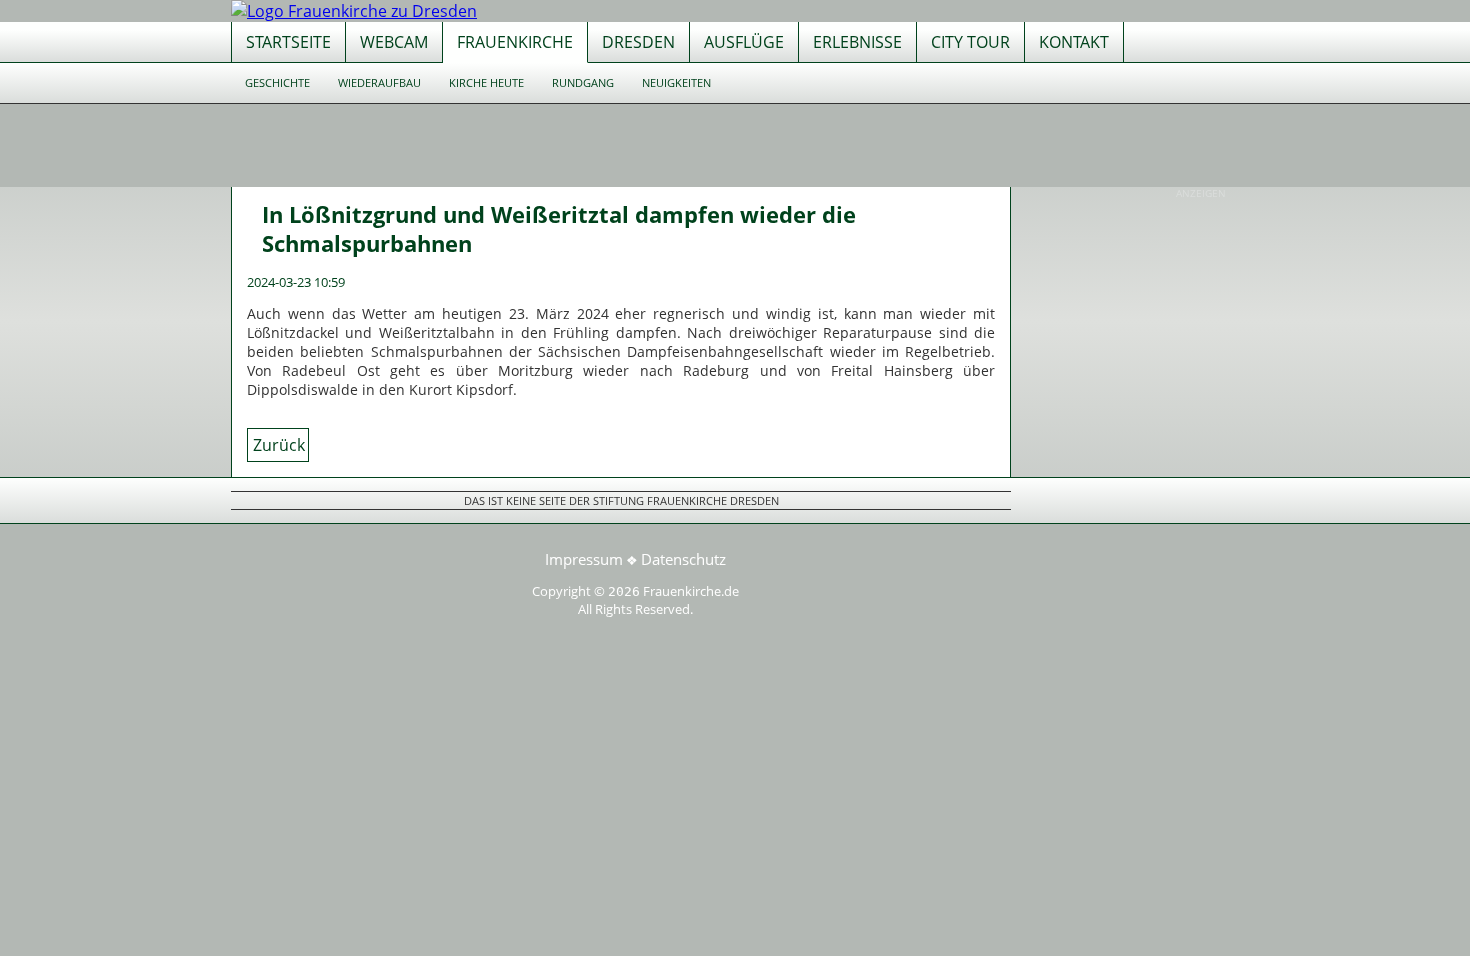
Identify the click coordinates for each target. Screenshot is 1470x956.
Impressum (584, 559)
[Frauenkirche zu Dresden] (354, 11)
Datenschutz (683, 559)
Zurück (279, 445)
